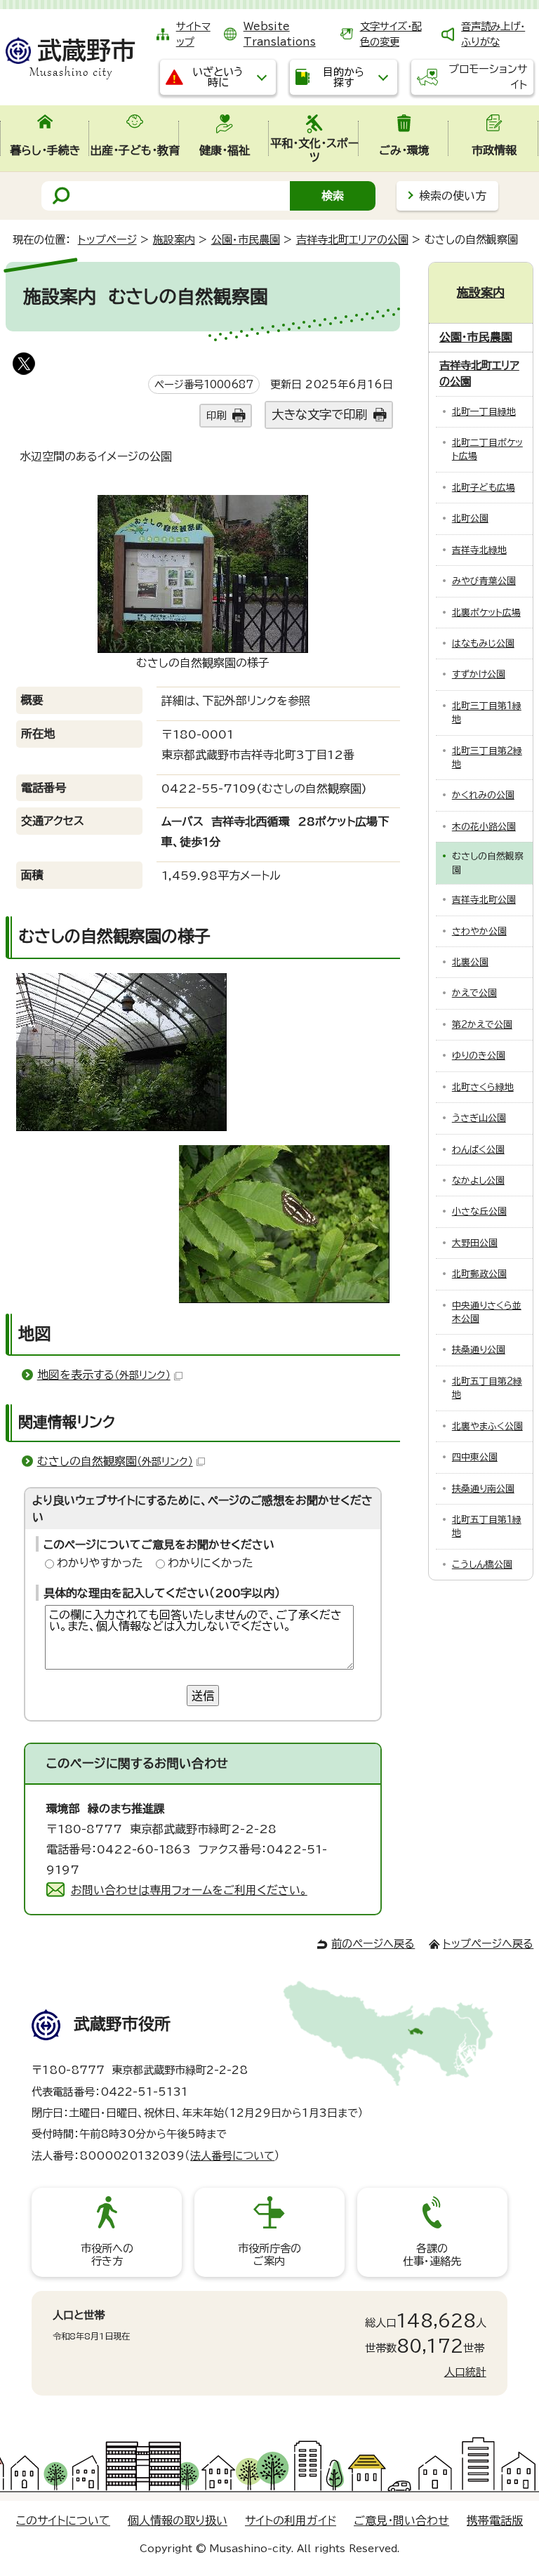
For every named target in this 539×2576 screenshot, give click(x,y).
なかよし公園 (478, 1181)
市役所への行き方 (107, 2255)
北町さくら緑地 (483, 1087)
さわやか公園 (479, 931)
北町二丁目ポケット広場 (487, 449)
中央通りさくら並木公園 (487, 1312)
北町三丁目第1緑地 (487, 713)
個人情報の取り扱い (178, 2521)
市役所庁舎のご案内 (269, 2255)
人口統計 (465, 2372)
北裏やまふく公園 (487, 1426)
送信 (203, 1696)
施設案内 (174, 240)
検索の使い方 (453, 196)
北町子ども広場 (484, 488)
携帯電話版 (495, 2521)
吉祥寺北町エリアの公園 (352, 240)
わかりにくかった (211, 1563)
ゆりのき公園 (479, 1056)
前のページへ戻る (373, 1944)
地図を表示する (104, 1375)
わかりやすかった (100, 1563)
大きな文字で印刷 (319, 415)
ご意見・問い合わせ (401, 2521)
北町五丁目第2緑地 (487, 1388)
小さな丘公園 (479, 1211)
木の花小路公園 (484, 827)
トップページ (107, 240)
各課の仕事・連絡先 (432, 2255)
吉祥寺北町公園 (484, 900)
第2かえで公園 (482, 1025)
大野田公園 (475, 1243)
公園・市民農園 (246, 240)
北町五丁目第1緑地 (487, 1526)
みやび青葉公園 (484, 581)
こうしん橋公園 (482, 1565)
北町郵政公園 (479, 1274)
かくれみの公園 (483, 795)
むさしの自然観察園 (115, 1461)
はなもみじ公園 (483, 643)
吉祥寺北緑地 (479, 550)
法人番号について (232, 2156)
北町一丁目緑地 (484, 412)
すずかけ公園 (479, 674)
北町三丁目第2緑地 (487, 758)
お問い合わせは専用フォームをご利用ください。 (189, 1890)
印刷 (216, 415)
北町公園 (470, 518)
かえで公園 (474, 993)
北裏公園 (470, 962)
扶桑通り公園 (479, 1350)
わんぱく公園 (478, 1150)
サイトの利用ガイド (291, 2521)
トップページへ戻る (488, 1944)
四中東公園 (475, 1457)
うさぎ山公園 (479, 1118)
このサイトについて (63, 2521)
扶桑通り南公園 (483, 1489)
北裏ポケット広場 (486, 613)
